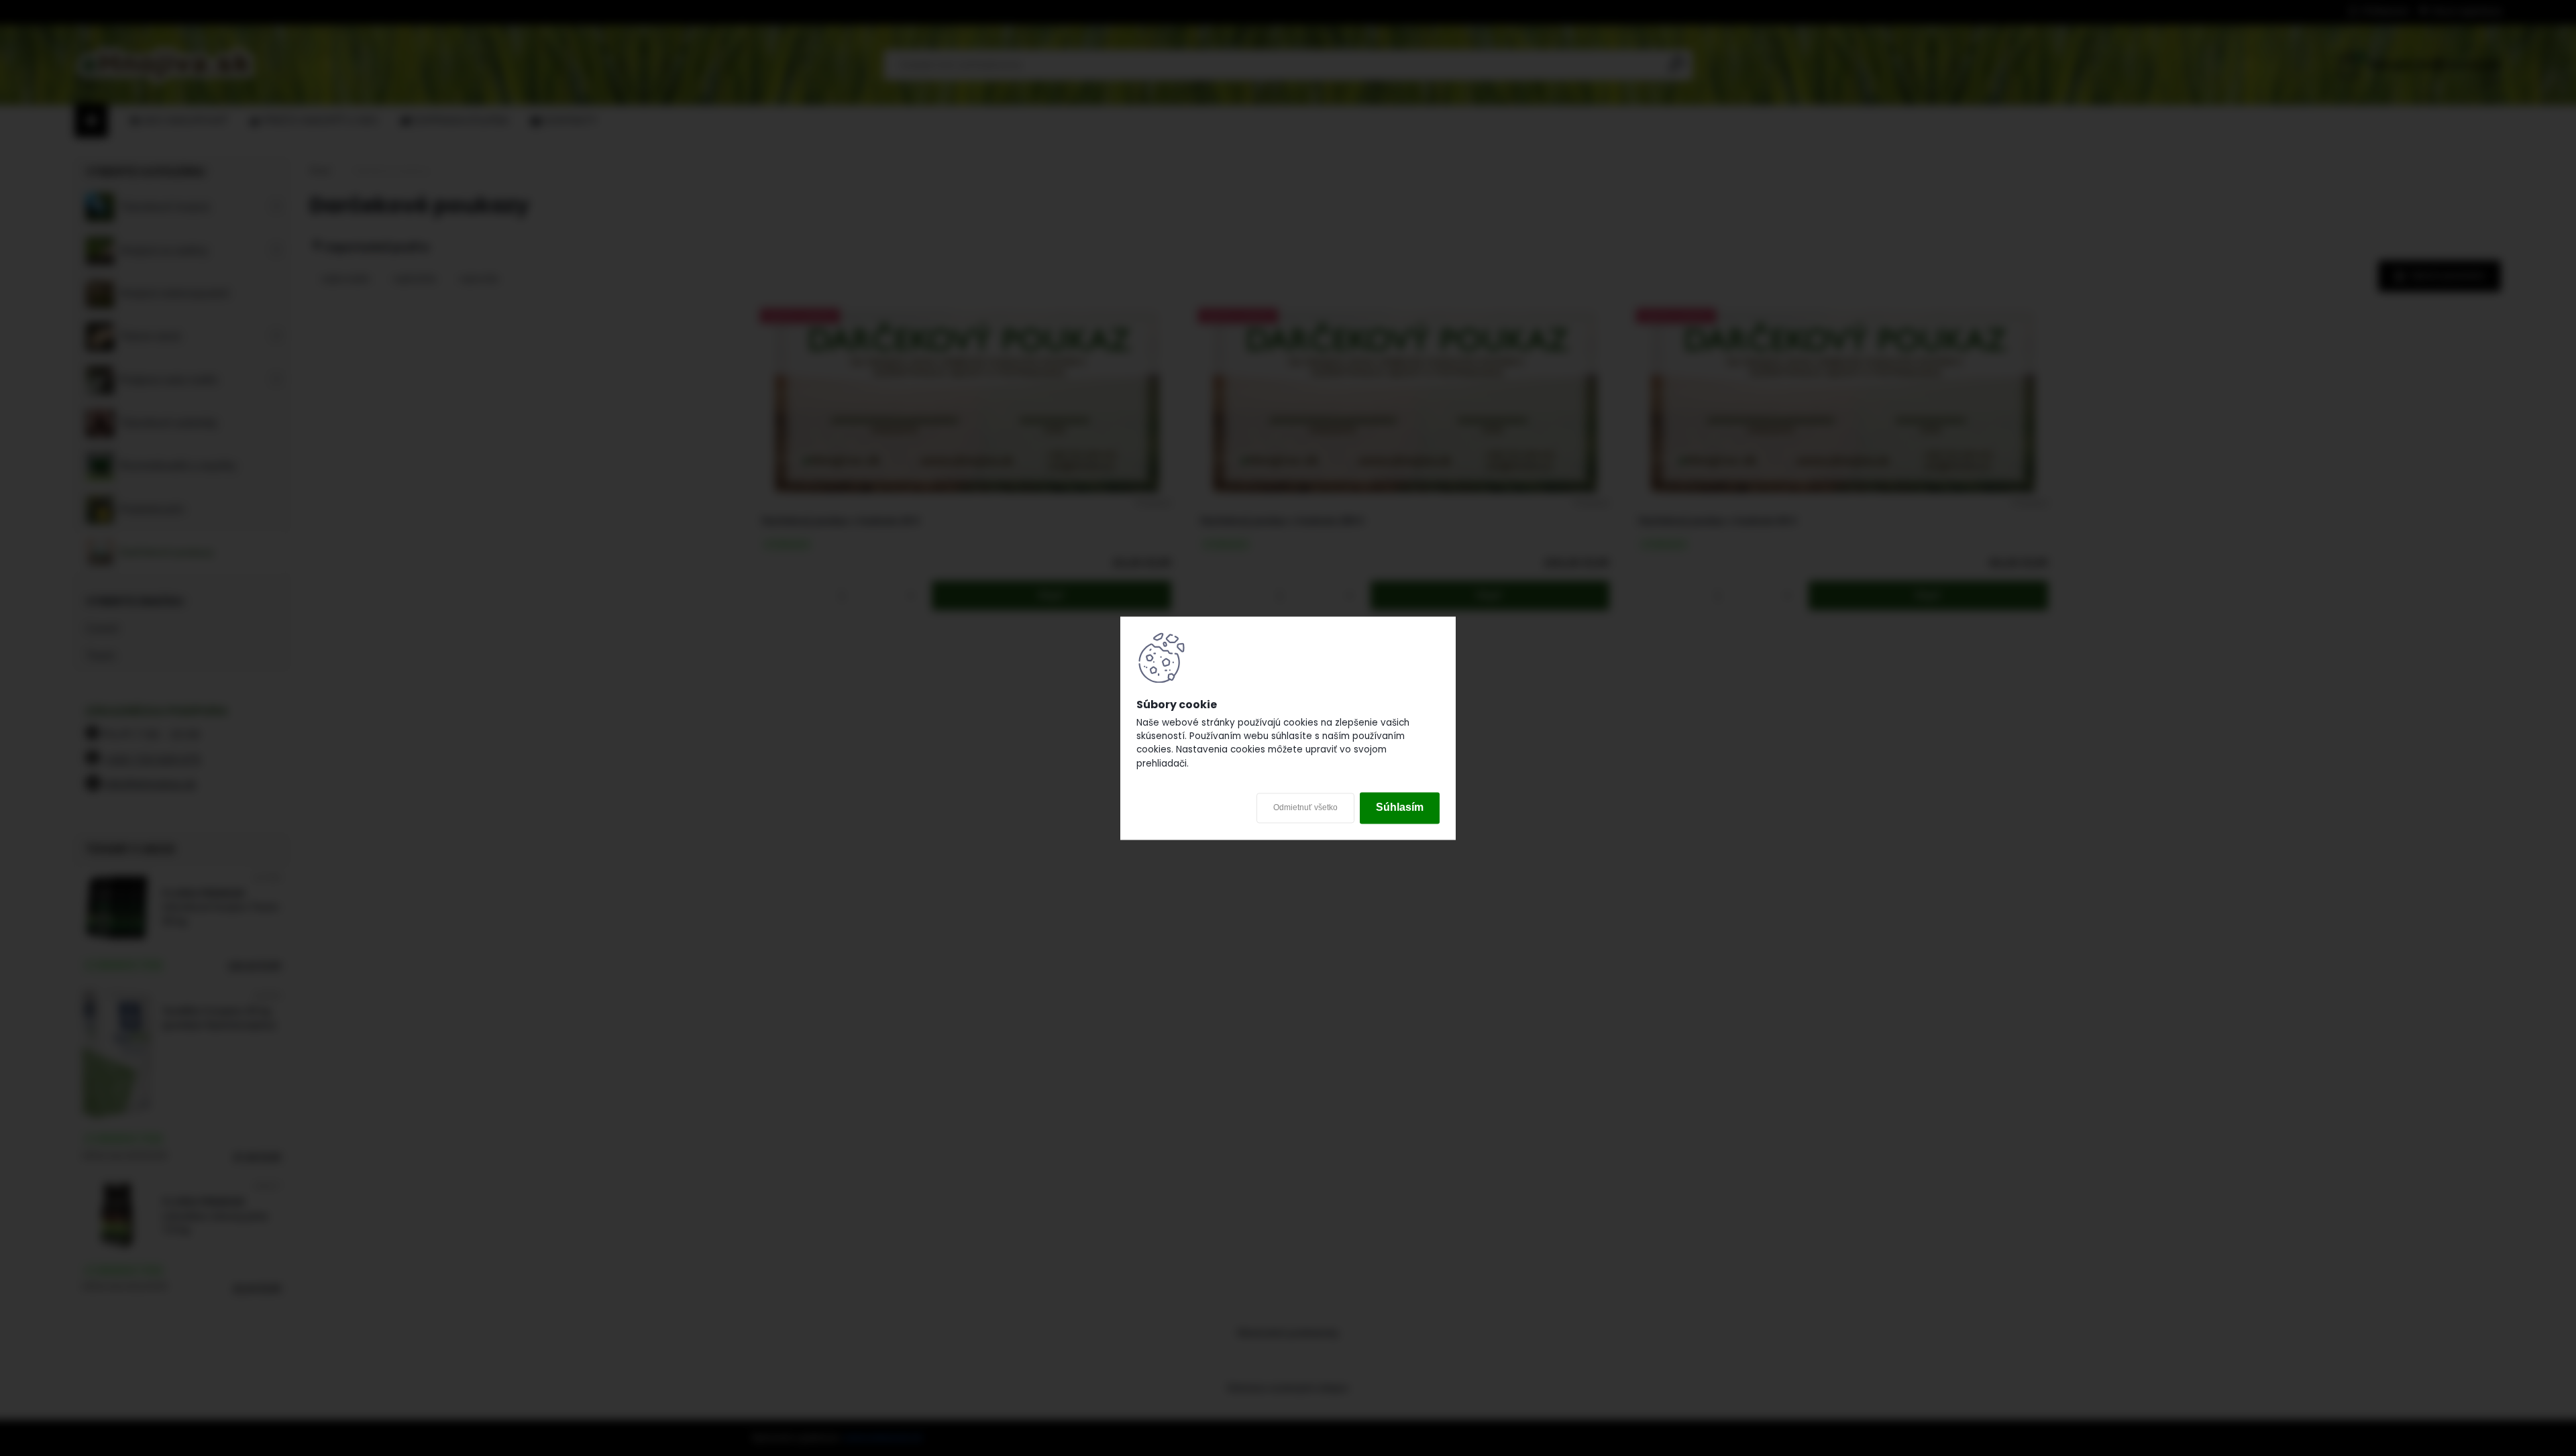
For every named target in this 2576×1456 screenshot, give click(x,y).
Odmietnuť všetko (1305, 808)
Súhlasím (1400, 808)
